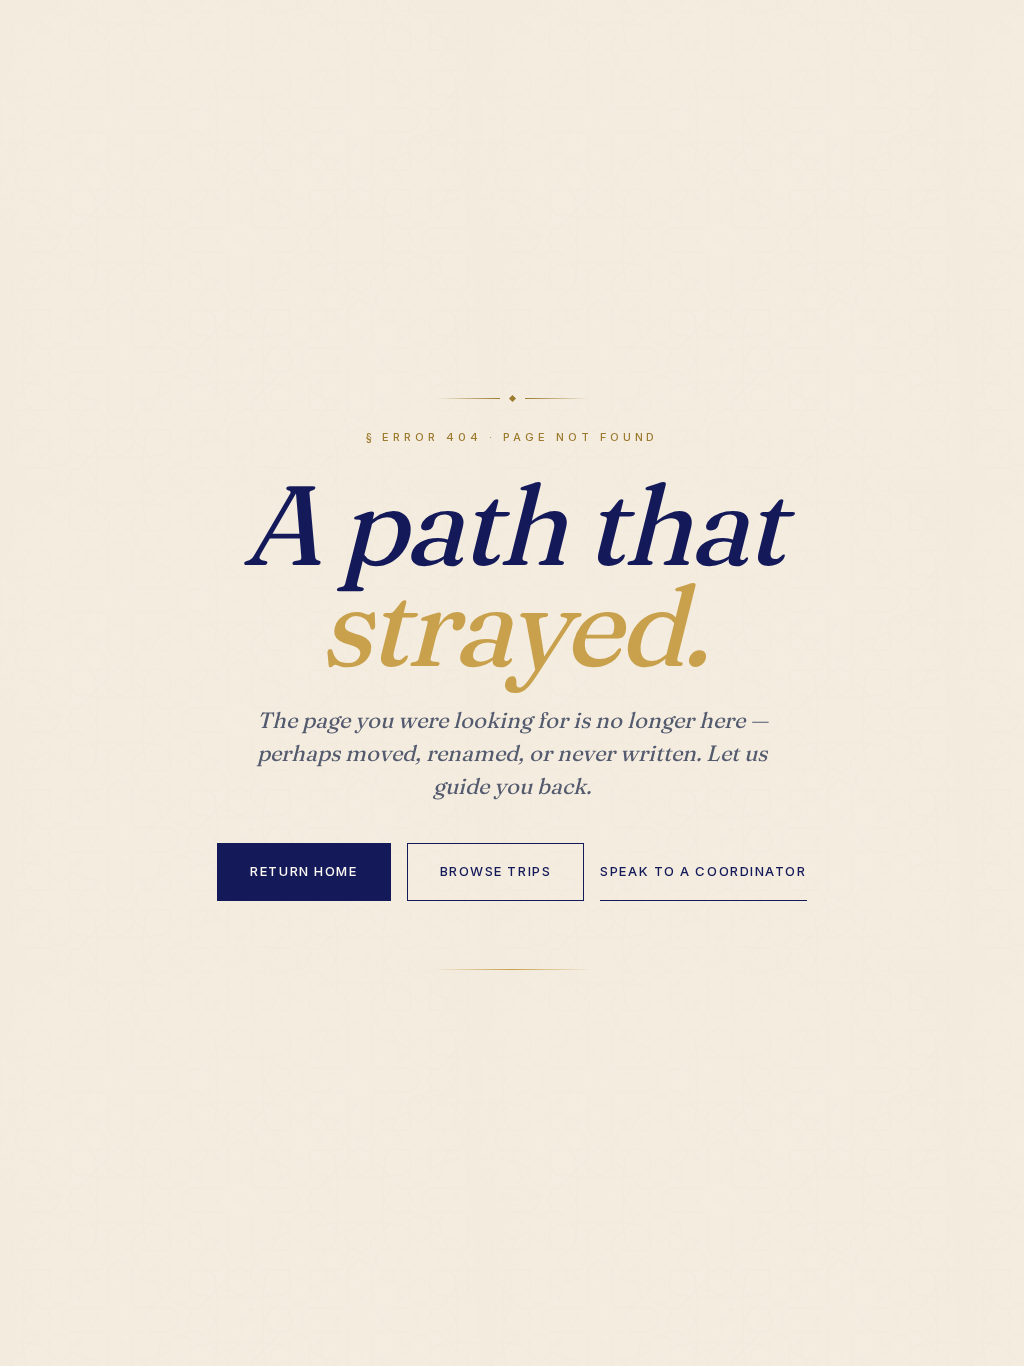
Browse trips (496, 871)
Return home (303, 871)
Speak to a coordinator (703, 871)
